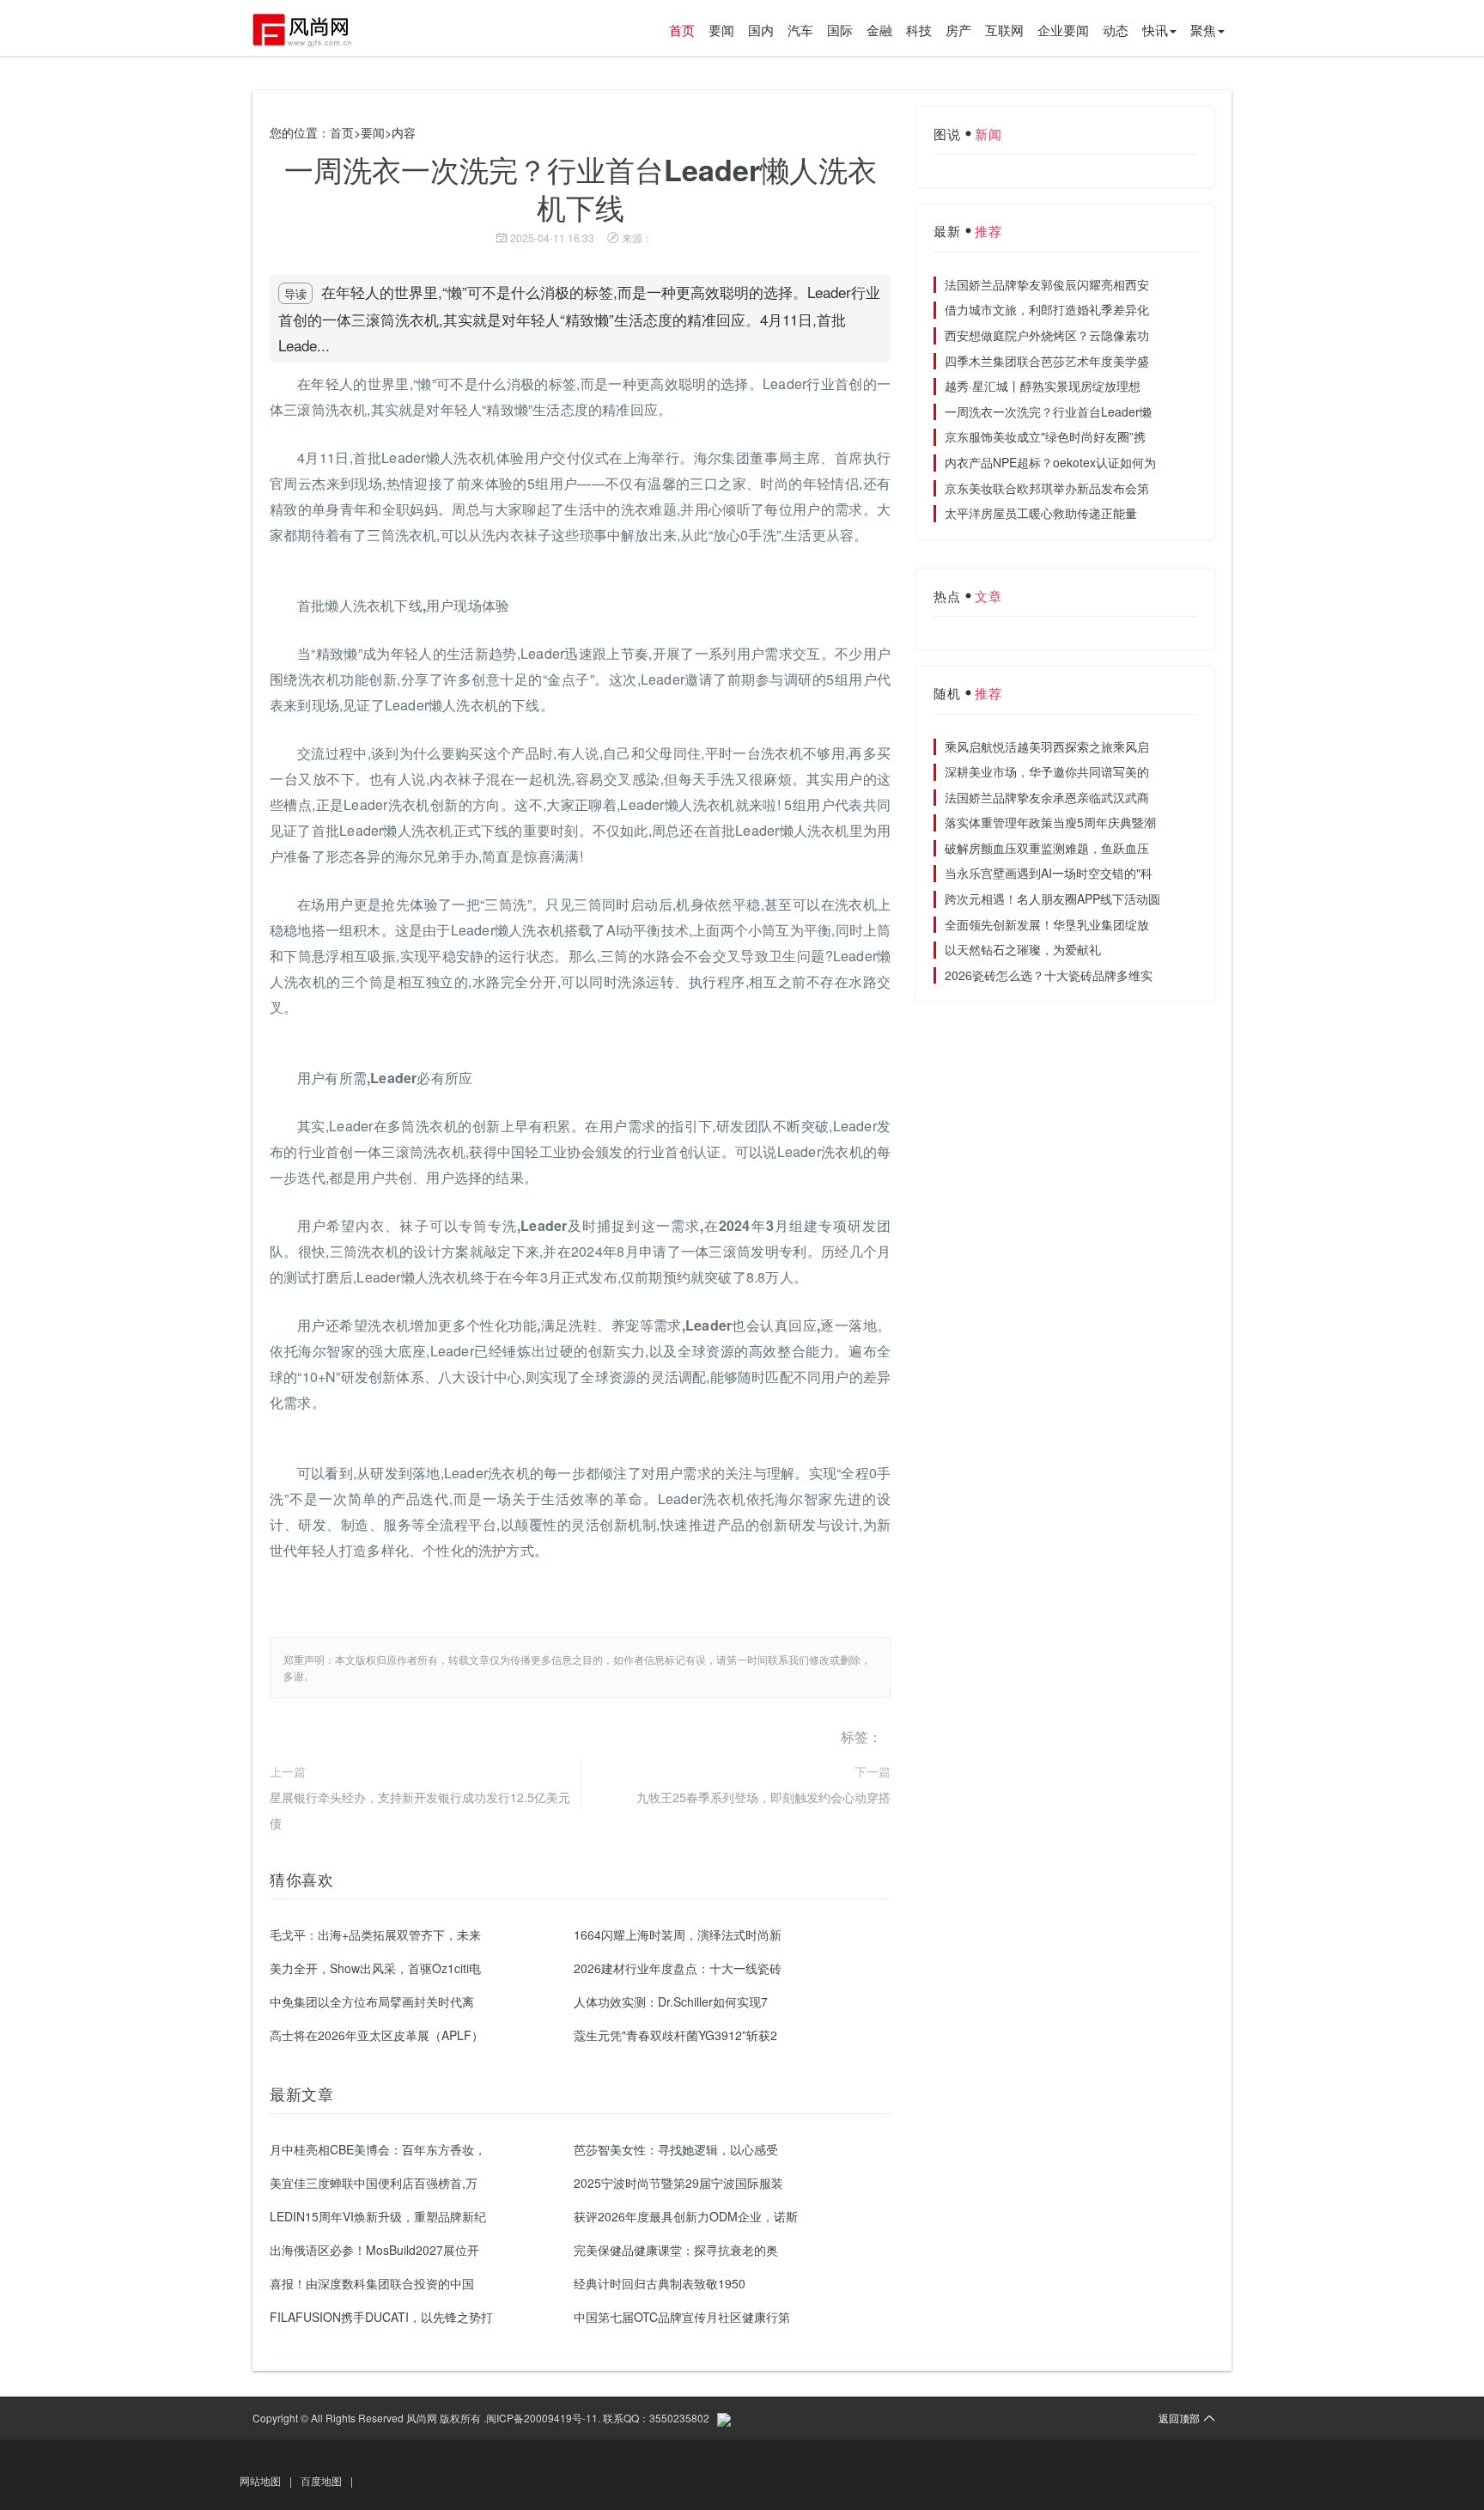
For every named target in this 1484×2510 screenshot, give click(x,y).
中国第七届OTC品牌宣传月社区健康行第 (682, 2317)
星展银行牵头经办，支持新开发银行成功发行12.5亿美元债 (420, 1810)
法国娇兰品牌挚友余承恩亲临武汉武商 (1047, 797)
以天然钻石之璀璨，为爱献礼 (1023, 949)
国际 (840, 30)
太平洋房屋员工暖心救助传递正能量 (1041, 513)
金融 (879, 30)
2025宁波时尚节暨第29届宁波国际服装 (678, 2183)
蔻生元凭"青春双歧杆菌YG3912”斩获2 (675, 2035)
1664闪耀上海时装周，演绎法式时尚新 (678, 1934)
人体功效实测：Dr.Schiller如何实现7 (671, 2001)
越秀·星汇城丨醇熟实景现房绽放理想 (1043, 386)
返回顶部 (1179, 2418)
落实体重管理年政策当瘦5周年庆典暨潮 (1050, 822)
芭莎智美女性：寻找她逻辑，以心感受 (676, 2149)
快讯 (1155, 30)
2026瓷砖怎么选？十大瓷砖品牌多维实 (1049, 975)
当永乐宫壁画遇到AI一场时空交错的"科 (1049, 873)
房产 (958, 30)
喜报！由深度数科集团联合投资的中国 (372, 2283)
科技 (919, 30)
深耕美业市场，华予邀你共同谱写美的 (1047, 771)
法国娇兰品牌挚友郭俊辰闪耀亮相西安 (1047, 284)
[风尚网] (313, 30)
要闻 (721, 30)
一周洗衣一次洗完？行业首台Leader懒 (1048, 411)
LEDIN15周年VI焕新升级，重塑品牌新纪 (378, 2216)
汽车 (800, 30)
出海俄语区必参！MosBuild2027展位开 (374, 2250)
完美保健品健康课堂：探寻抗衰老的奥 (676, 2250)
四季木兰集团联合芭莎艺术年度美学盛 (1047, 361)
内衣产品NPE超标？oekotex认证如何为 (1050, 462)
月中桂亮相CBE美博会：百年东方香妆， (378, 2149)
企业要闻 (1063, 30)
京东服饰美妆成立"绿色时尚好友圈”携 (1045, 436)
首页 (682, 30)
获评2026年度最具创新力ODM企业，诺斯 (686, 2216)
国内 (761, 30)
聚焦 (1203, 30)
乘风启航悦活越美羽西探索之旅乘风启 (1047, 746)
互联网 (1004, 30)
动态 (1116, 30)
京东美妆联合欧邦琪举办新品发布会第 (1047, 488)
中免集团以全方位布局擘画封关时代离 (372, 2001)
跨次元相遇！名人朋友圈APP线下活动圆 (1052, 899)
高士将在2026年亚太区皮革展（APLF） (377, 2035)
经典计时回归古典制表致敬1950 (660, 2283)
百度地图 (321, 2480)
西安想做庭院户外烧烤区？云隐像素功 (1047, 335)
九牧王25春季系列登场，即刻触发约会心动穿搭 (763, 1797)
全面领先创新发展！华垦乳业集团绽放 (1047, 924)
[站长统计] (724, 2418)
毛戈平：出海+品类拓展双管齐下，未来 (375, 1934)
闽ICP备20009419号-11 (542, 2418)
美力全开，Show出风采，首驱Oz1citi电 (375, 1968)
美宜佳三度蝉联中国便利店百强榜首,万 (374, 2183)
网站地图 (260, 2480)
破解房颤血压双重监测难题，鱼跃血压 (1047, 848)
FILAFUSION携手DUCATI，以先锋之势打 (381, 2317)
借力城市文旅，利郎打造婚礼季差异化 (1047, 309)
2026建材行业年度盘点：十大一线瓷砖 (678, 1968)
